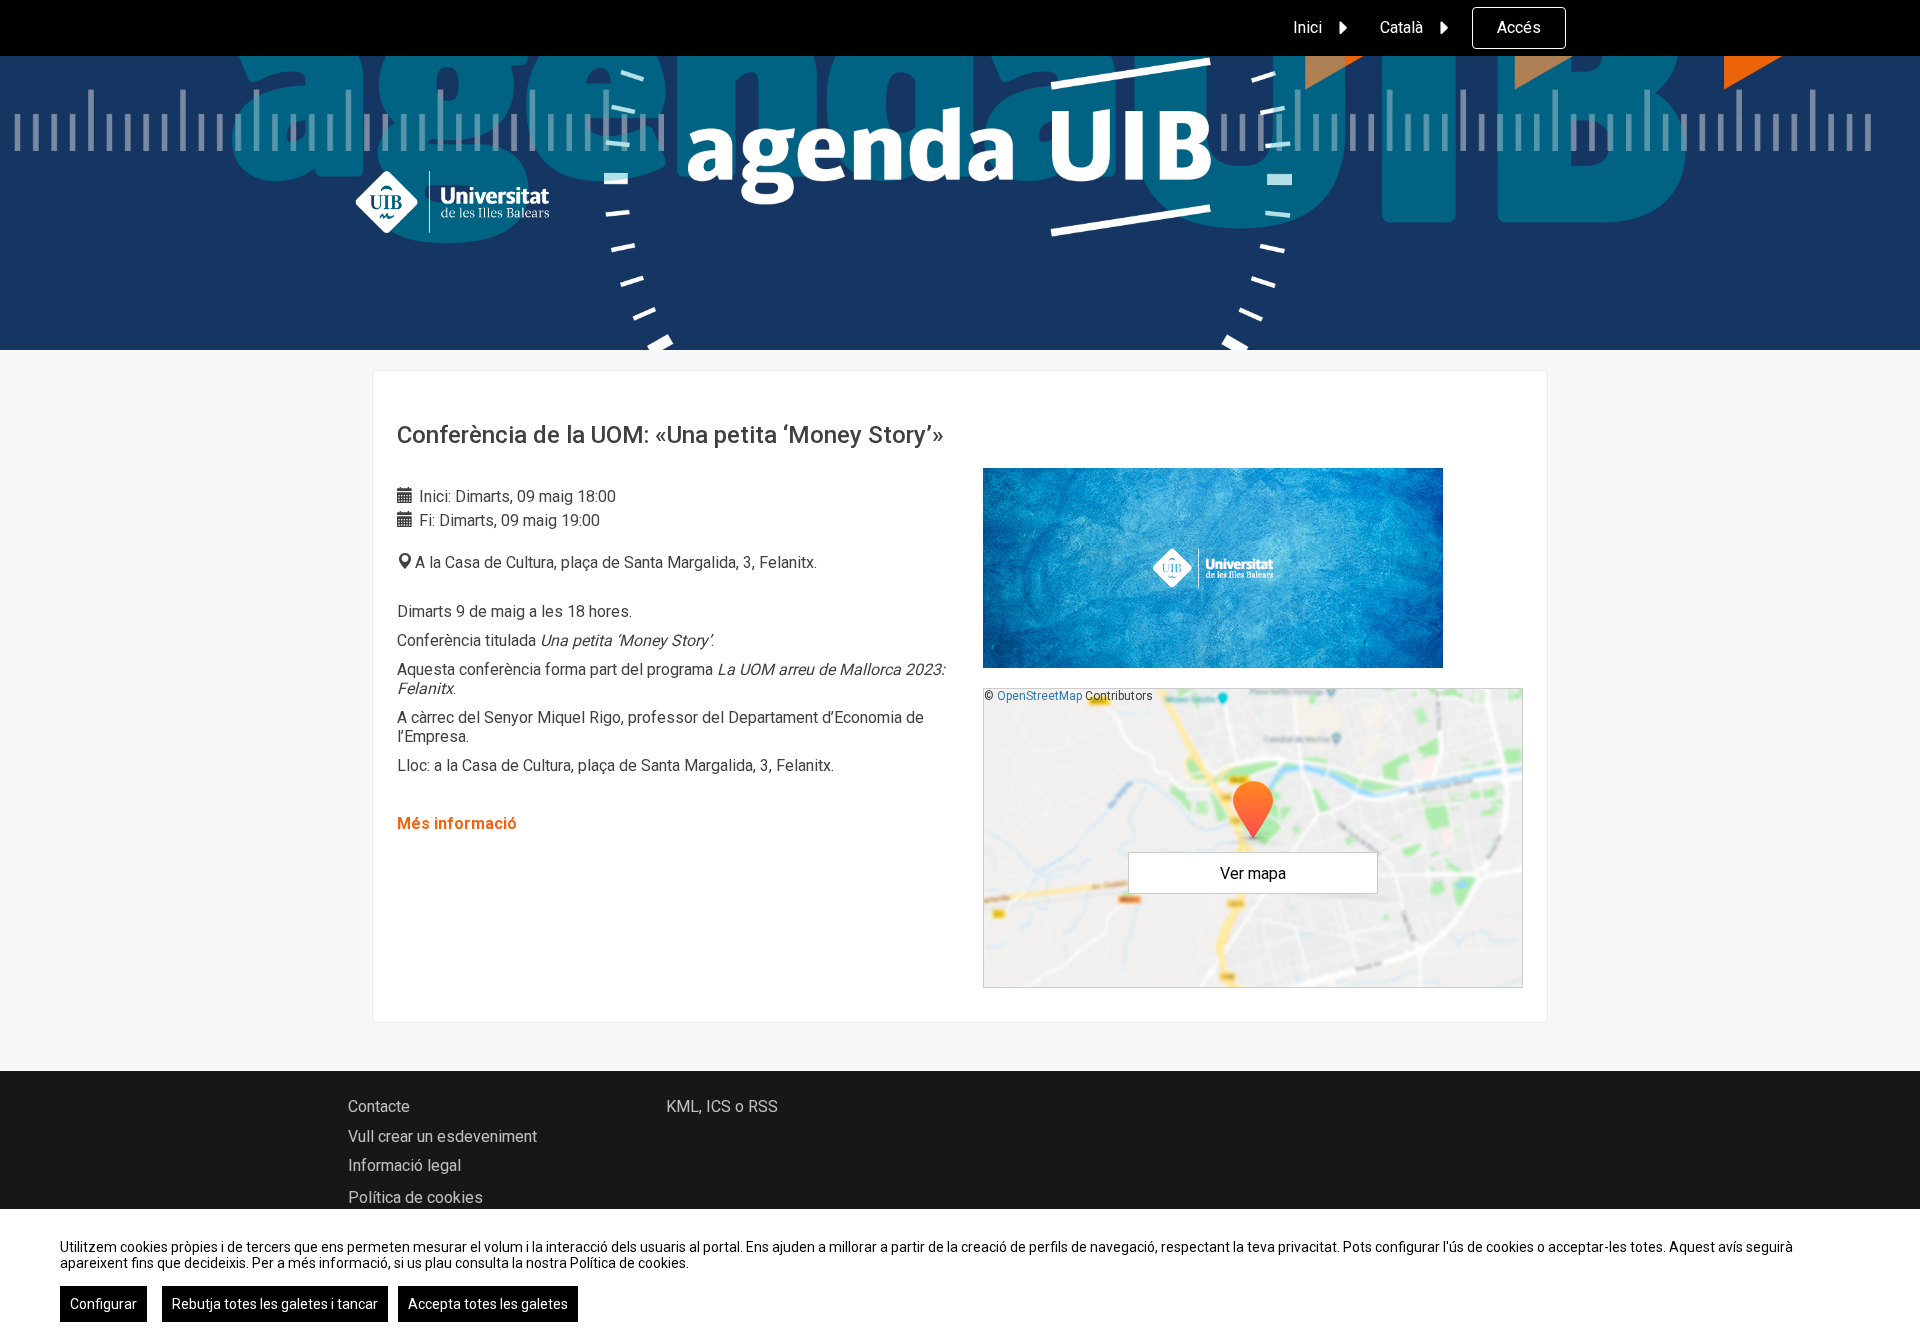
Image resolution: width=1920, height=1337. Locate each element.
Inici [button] (1307, 27)
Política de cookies (415, 1197)
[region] (960, 1273)
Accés (1519, 27)
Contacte (379, 1106)
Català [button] (1401, 27)
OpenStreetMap (1039, 696)
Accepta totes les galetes (488, 1304)
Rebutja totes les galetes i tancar (275, 1304)
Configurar (103, 1304)
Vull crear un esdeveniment (442, 1136)
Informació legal (404, 1165)
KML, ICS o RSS (722, 1106)
